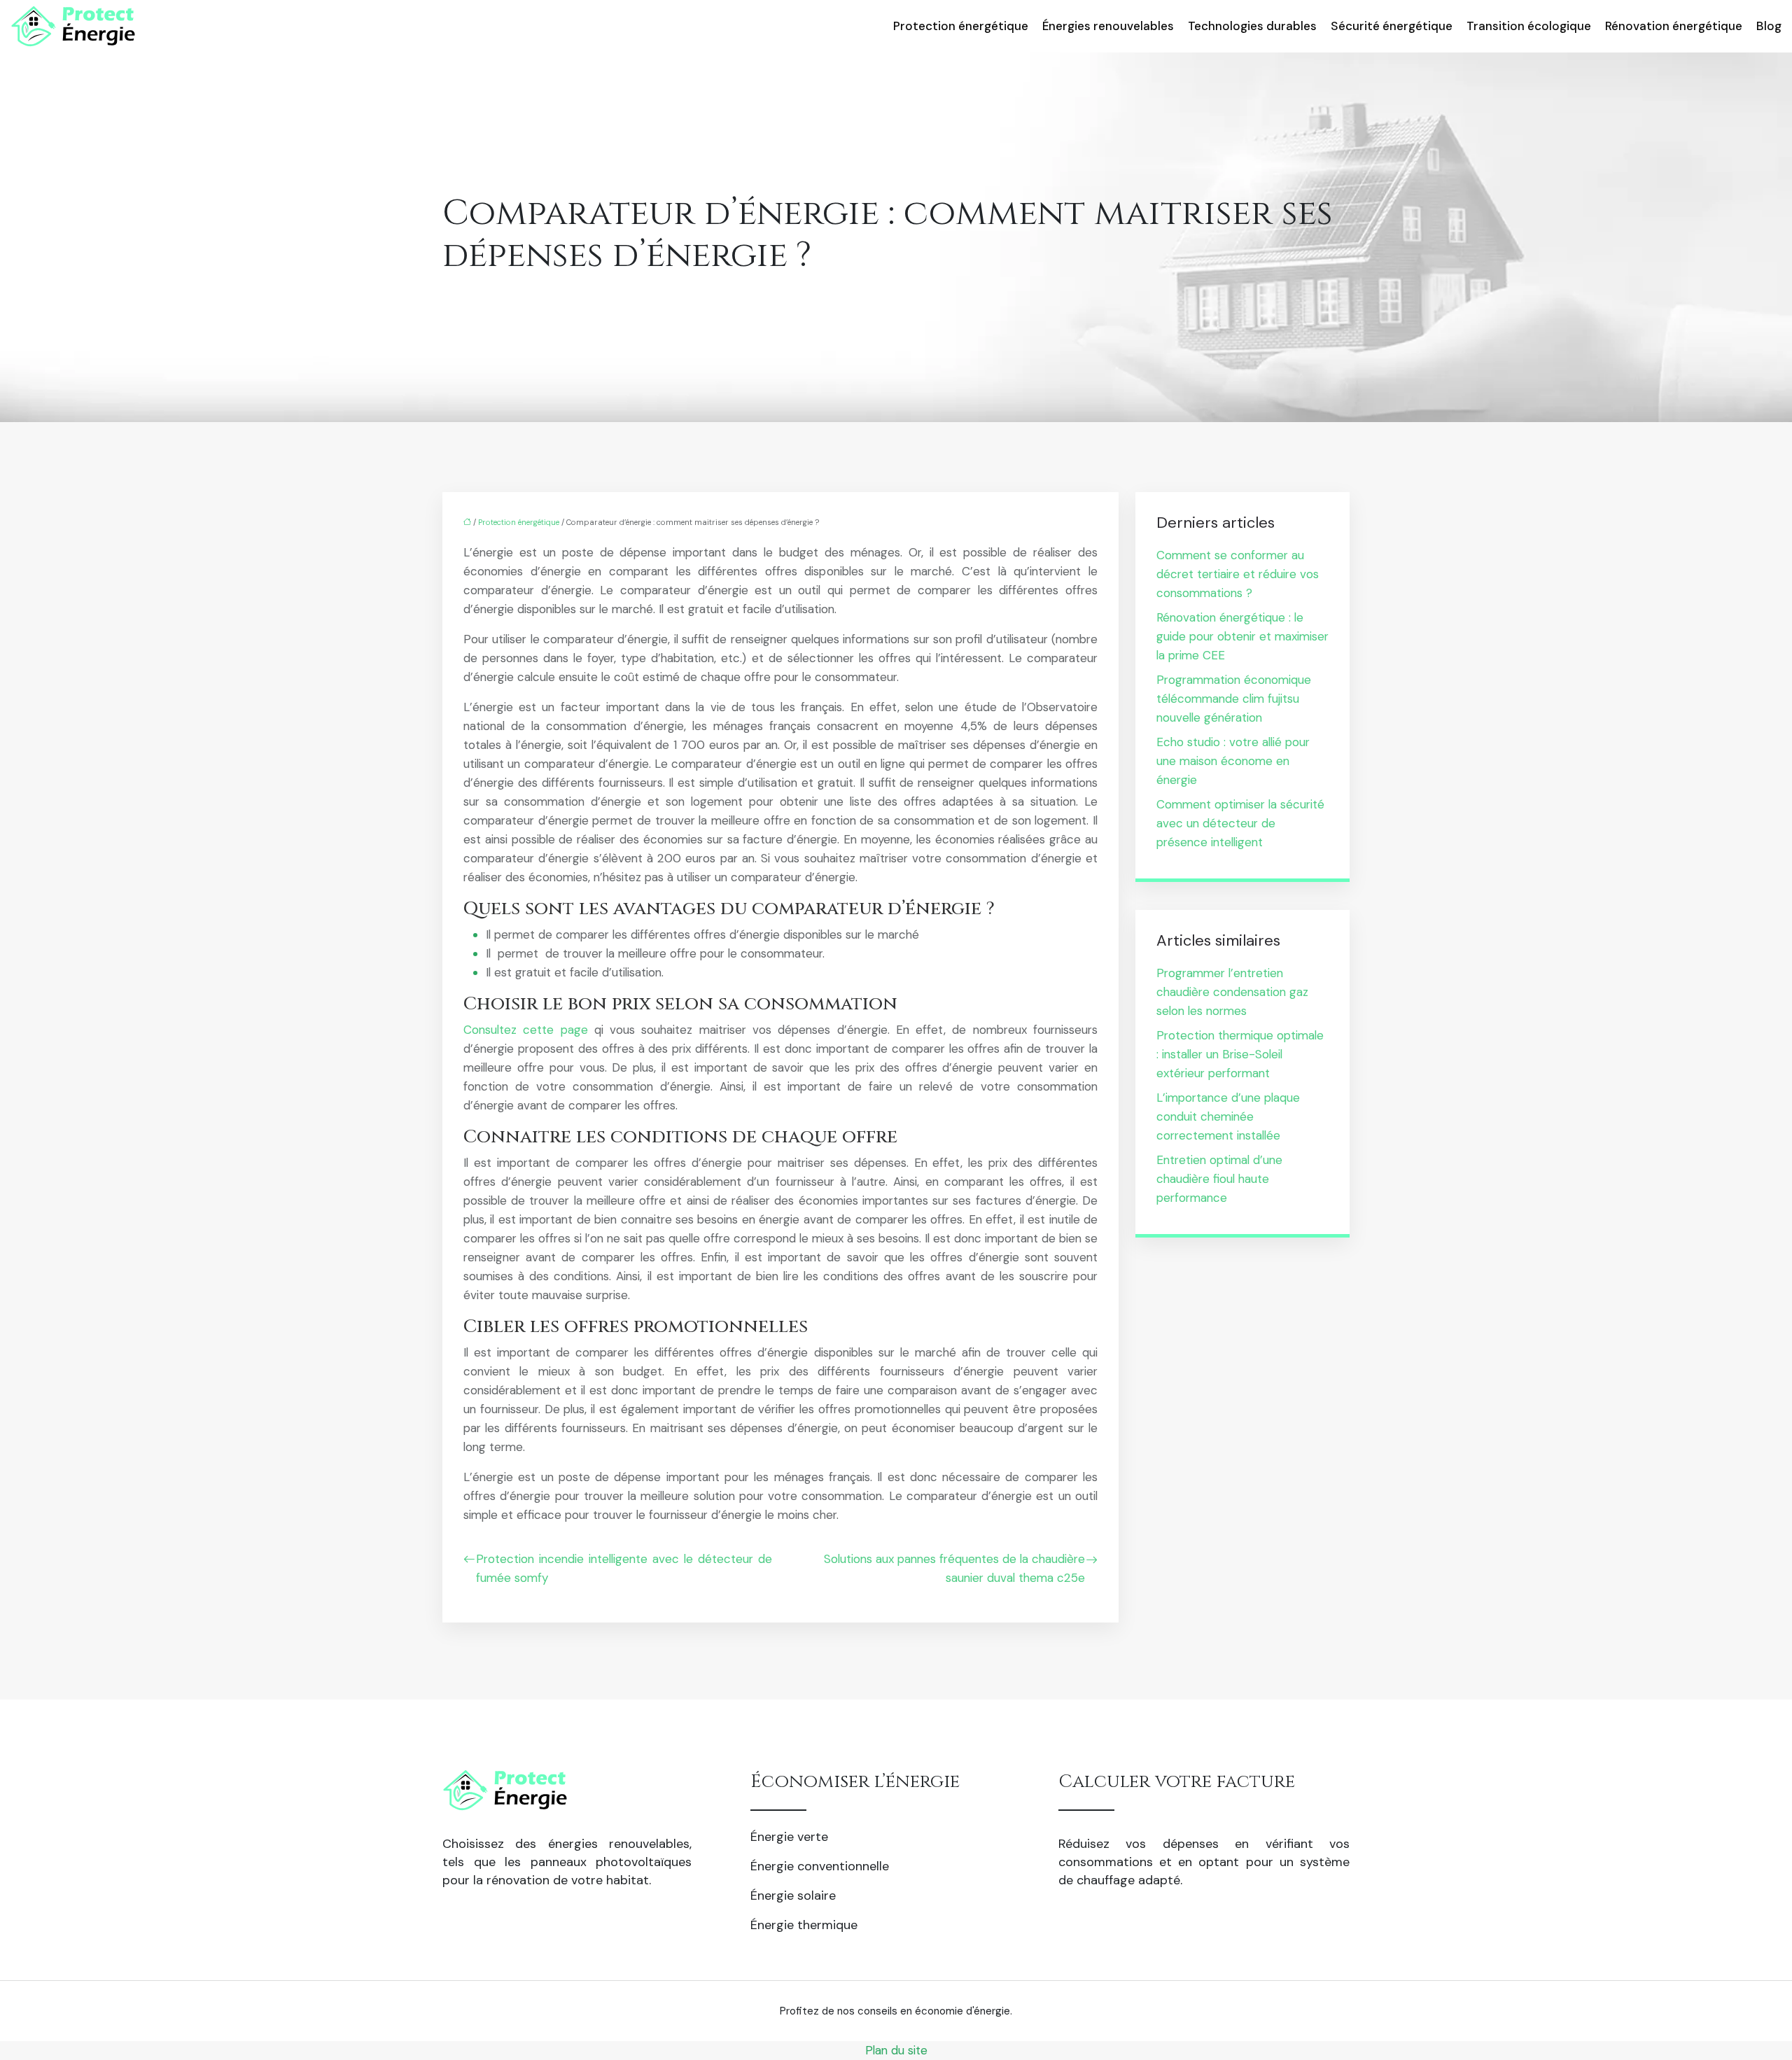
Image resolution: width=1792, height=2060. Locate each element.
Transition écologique (1529, 26)
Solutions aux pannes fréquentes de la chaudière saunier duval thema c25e (954, 1568)
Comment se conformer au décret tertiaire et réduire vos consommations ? (1238, 574)
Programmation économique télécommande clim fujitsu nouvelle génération (1234, 699)
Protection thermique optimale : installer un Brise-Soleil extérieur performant (1240, 1054)
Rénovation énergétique (1674, 26)
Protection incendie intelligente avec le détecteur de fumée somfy (624, 1568)
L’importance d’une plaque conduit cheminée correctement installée (1228, 1116)
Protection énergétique (961, 26)
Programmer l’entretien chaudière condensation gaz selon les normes (1232, 992)
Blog (1769, 26)
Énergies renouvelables (1108, 26)
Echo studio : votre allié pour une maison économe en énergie (1233, 761)
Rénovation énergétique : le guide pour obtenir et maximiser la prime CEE (1242, 636)
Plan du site (896, 2050)
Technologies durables (1252, 26)
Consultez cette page (526, 1030)
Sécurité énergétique (1392, 26)
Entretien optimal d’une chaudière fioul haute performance (1219, 1179)
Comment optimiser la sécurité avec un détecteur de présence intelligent (1240, 823)
